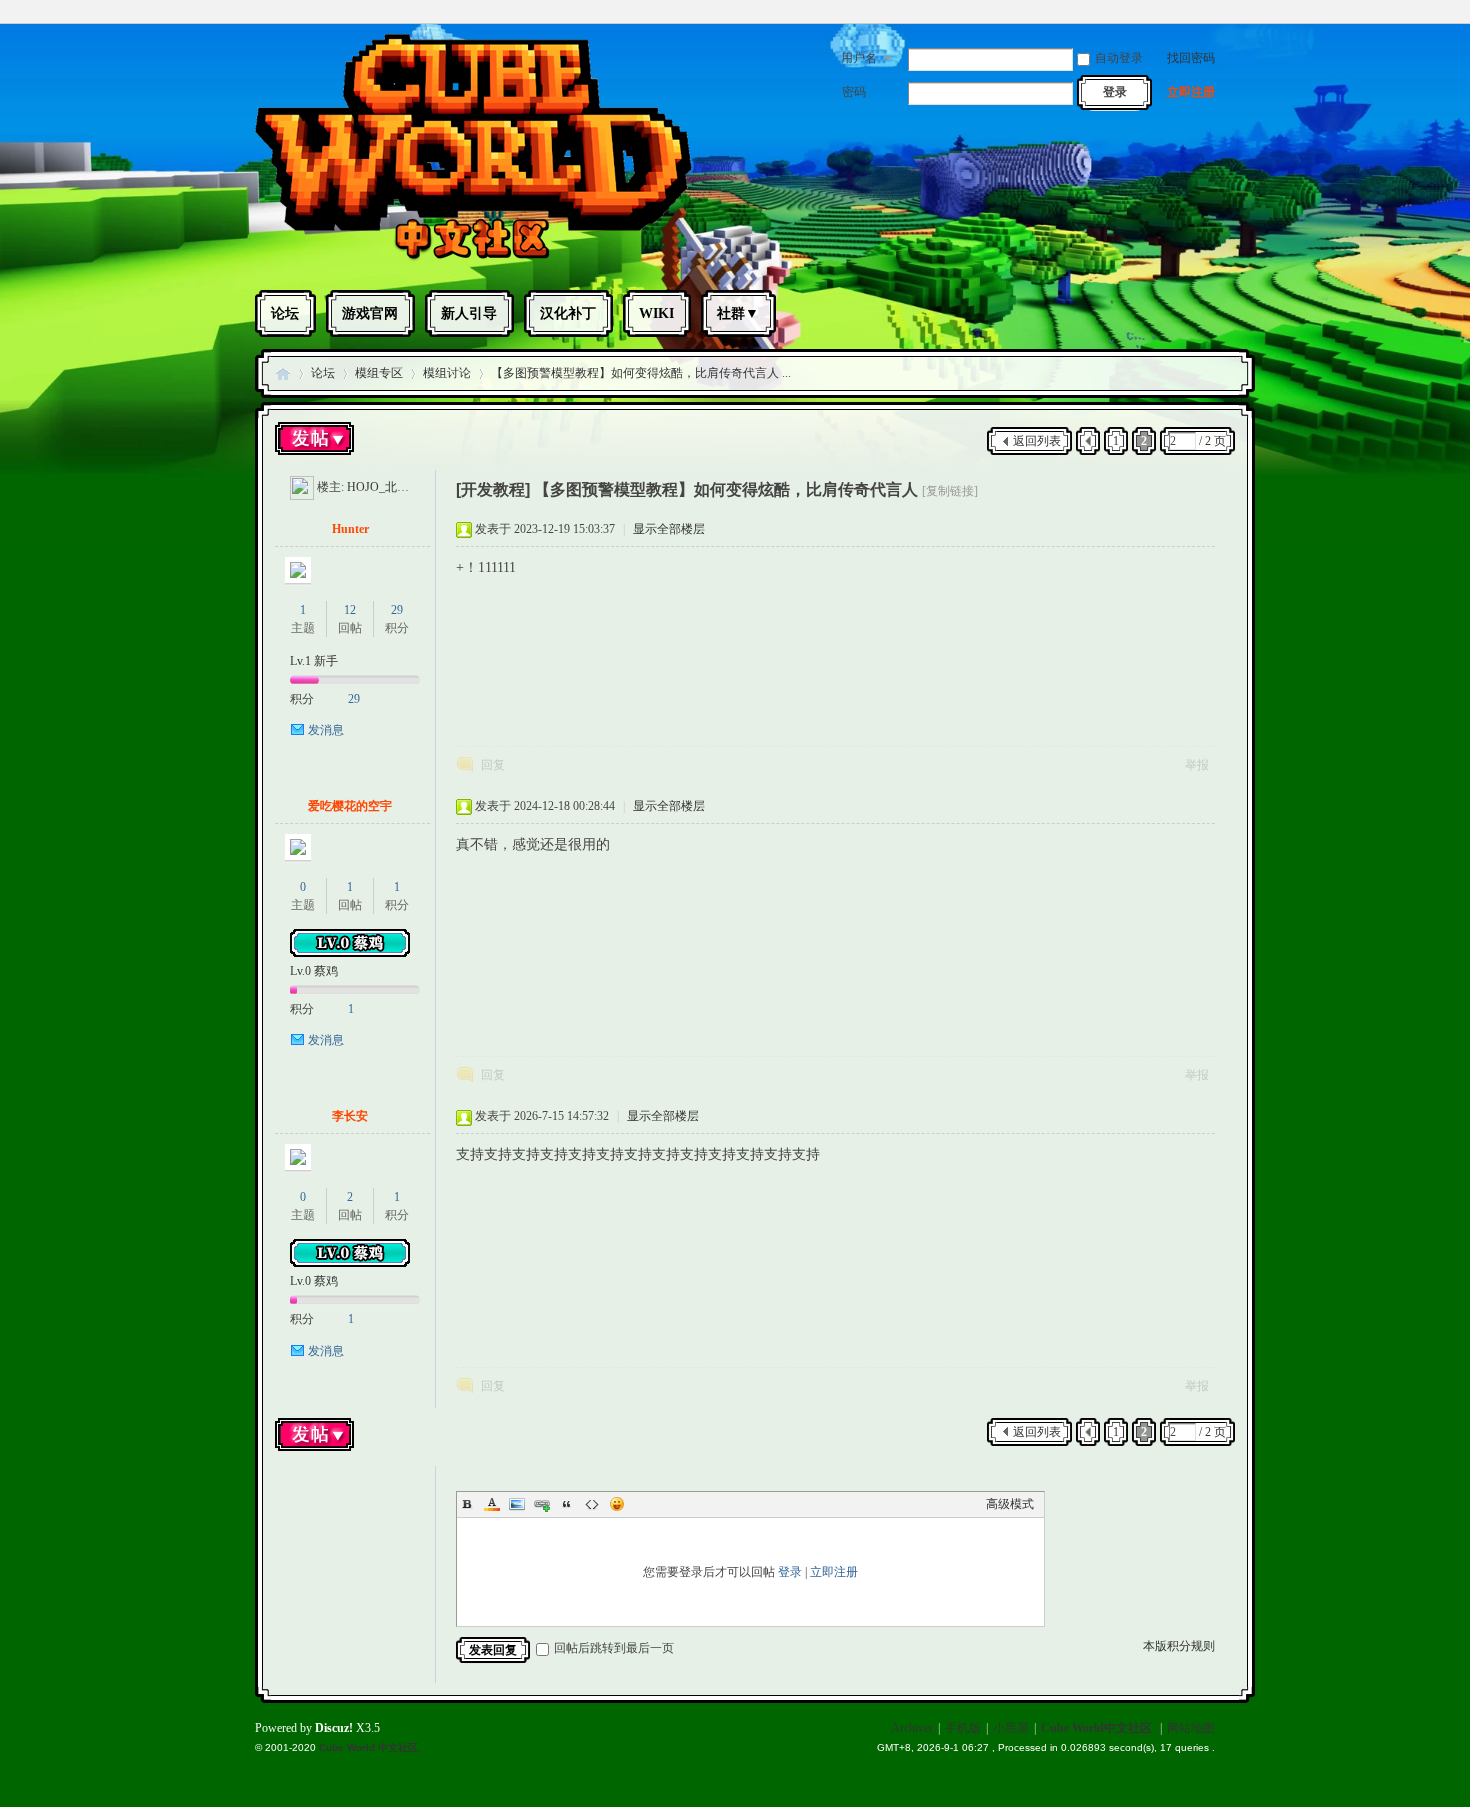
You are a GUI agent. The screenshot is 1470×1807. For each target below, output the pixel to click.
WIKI (656, 313)
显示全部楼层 (669, 529)
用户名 (859, 58)
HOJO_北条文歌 (390, 487)
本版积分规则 (1179, 1646)
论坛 (285, 313)
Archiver (912, 1728)
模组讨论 (447, 373)
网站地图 (1191, 1728)
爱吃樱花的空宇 (350, 806)
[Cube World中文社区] (473, 258)
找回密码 (1191, 58)
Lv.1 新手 (314, 661)
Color (492, 1504)
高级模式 (1010, 1504)
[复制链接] (950, 491)
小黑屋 (1011, 1728)
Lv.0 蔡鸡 (314, 971)
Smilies (617, 1504)
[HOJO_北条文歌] (302, 487)
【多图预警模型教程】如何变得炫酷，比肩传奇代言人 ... (641, 373)
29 (397, 610)
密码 (854, 92)
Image (517, 1504)
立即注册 (1191, 92)
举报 (1197, 765)
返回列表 (1037, 441)
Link (542, 1504)
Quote (567, 1504)
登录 (790, 1572)
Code (592, 1504)
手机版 (963, 1728)
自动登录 (1119, 58)
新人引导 (469, 313)
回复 (493, 765)
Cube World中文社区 (283, 373)
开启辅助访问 (1210, 14)
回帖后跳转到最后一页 (614, 1648)
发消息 (326, 730)
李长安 (350, 1116)
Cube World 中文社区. (370, 1747)
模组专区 (379, 373)
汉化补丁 (568, 313)
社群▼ (738, 313)
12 (350, 610)
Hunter (350, 529)
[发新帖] (314, 441)
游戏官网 (370, 313)
